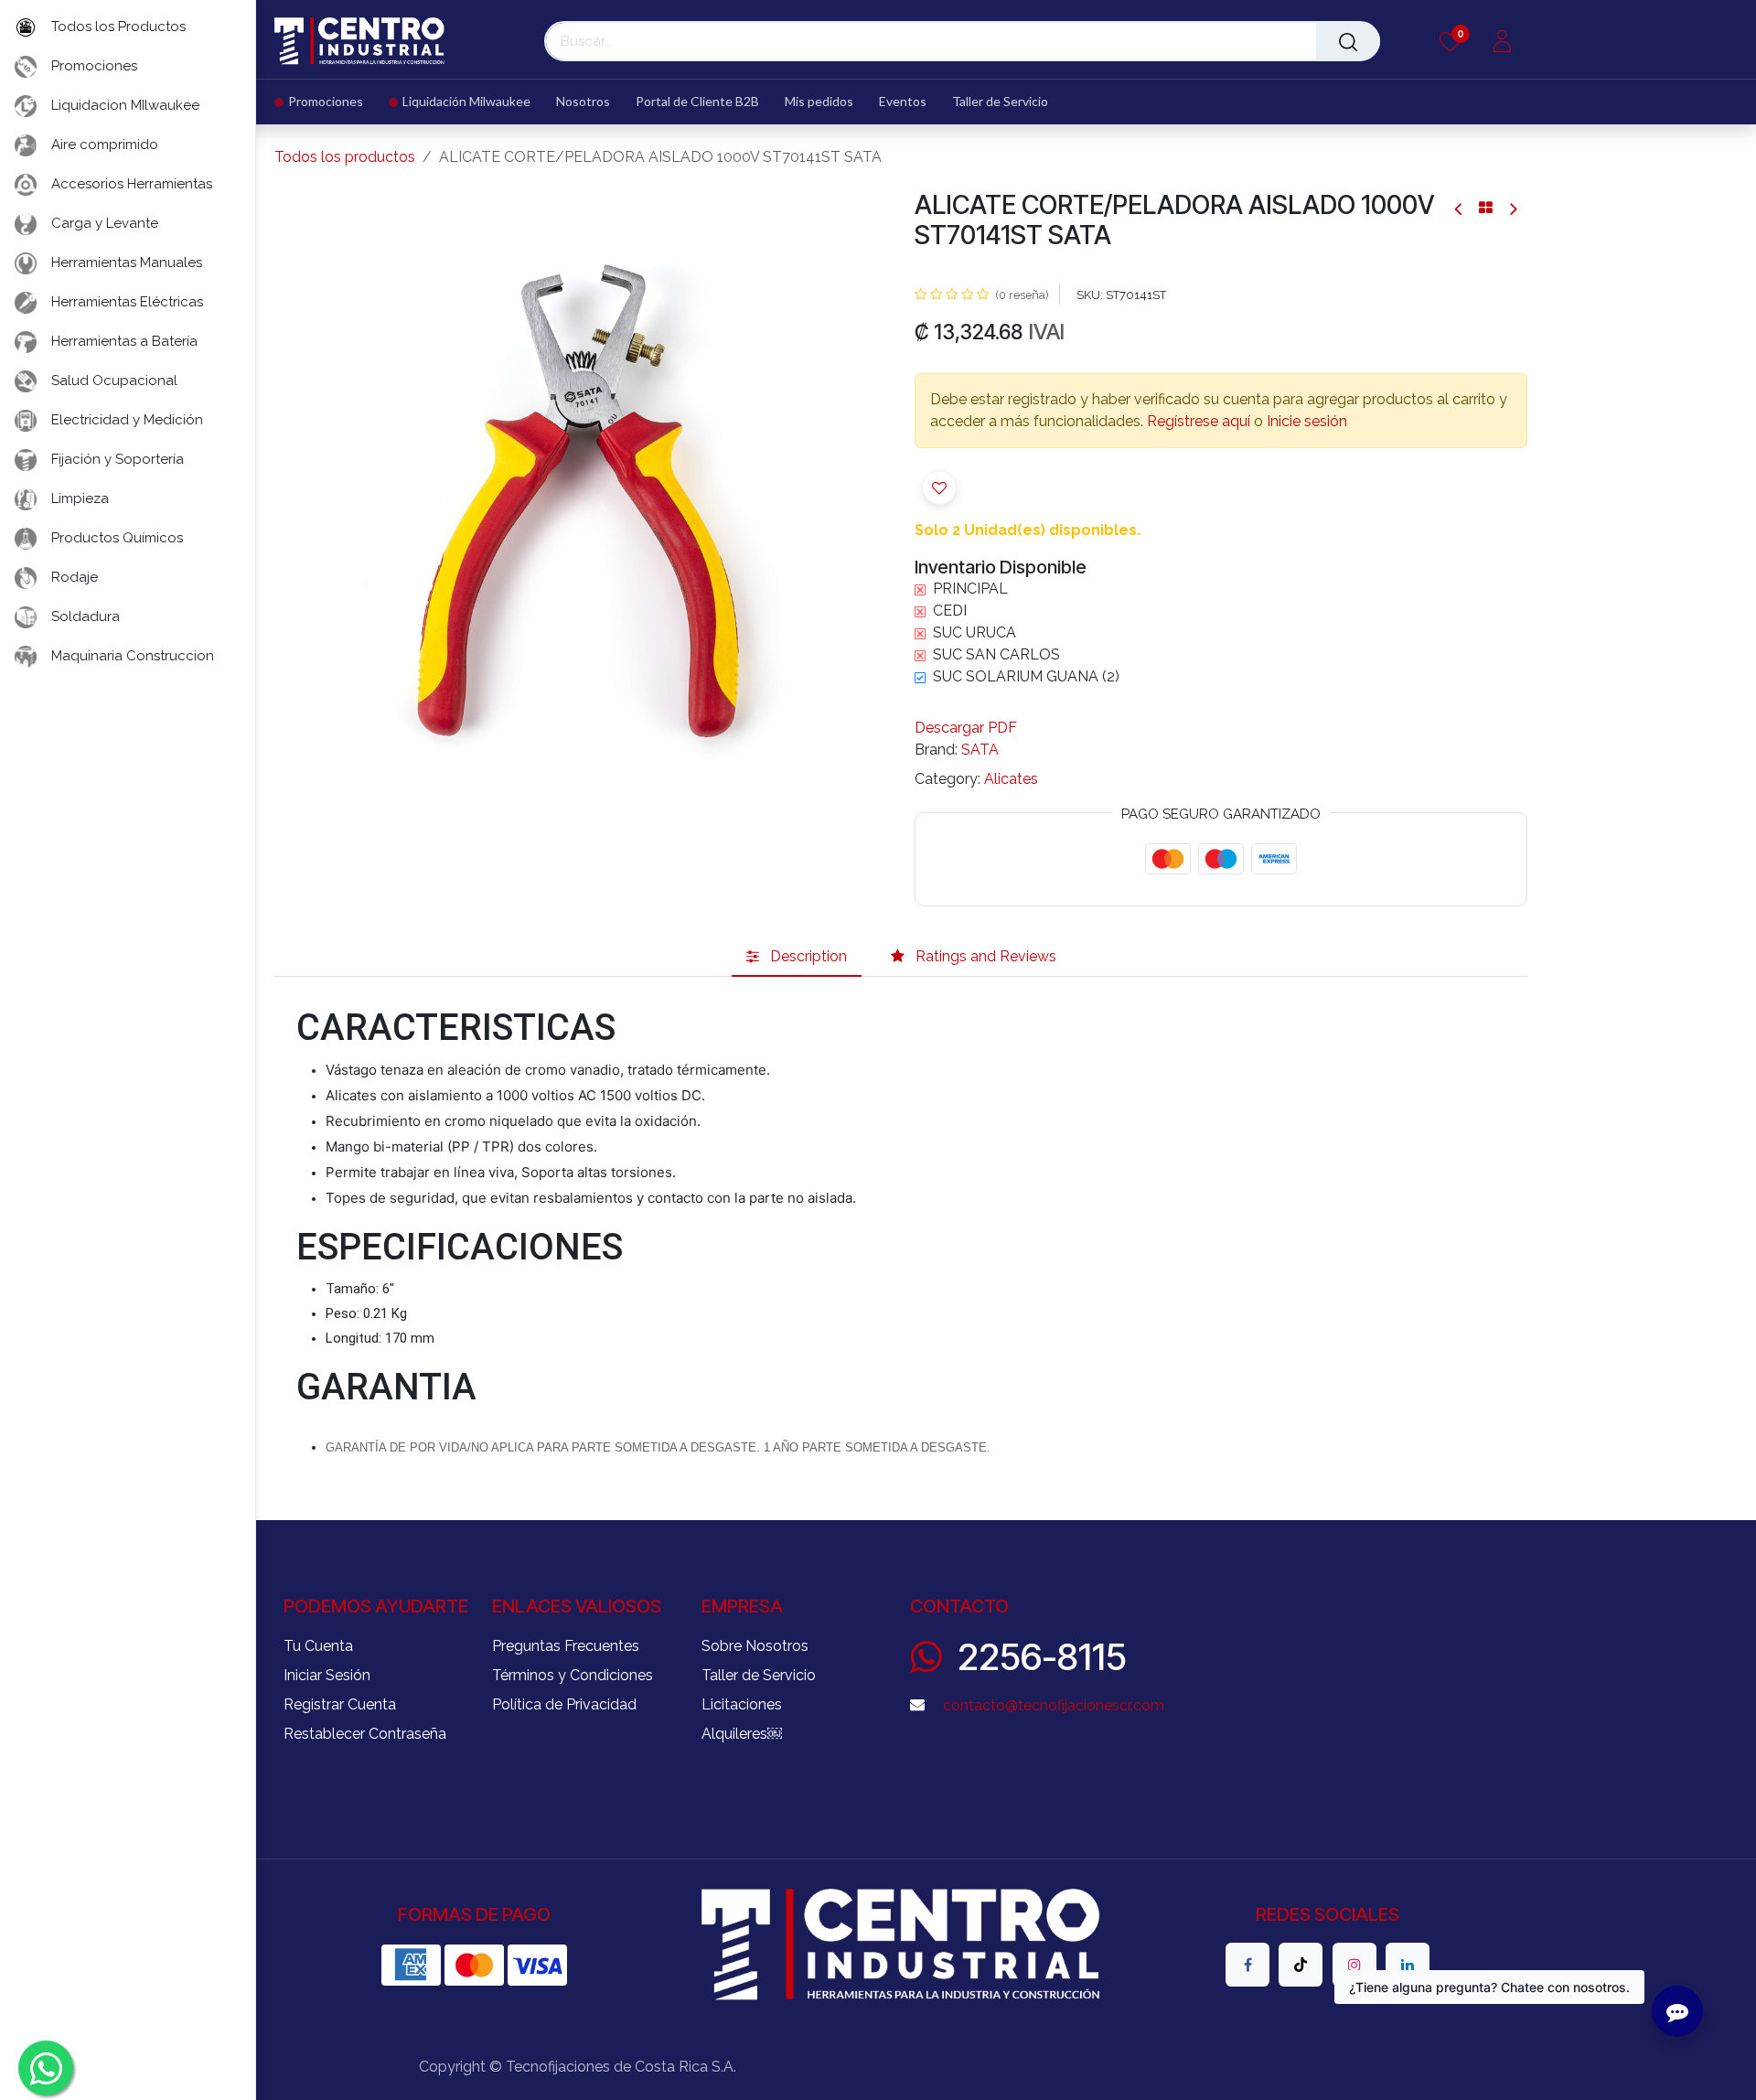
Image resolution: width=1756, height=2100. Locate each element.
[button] (305, 497)
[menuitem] (325, 102)
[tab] (797, 957)
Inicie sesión (1307, 421)
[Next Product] (1512, 208)
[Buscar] (1348, 41)
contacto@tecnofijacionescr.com (1054, 1705)
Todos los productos (345, 157)
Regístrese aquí (1199, 421)
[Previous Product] (1459, 208)
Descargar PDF (966, 728)
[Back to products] (1486, 208)
